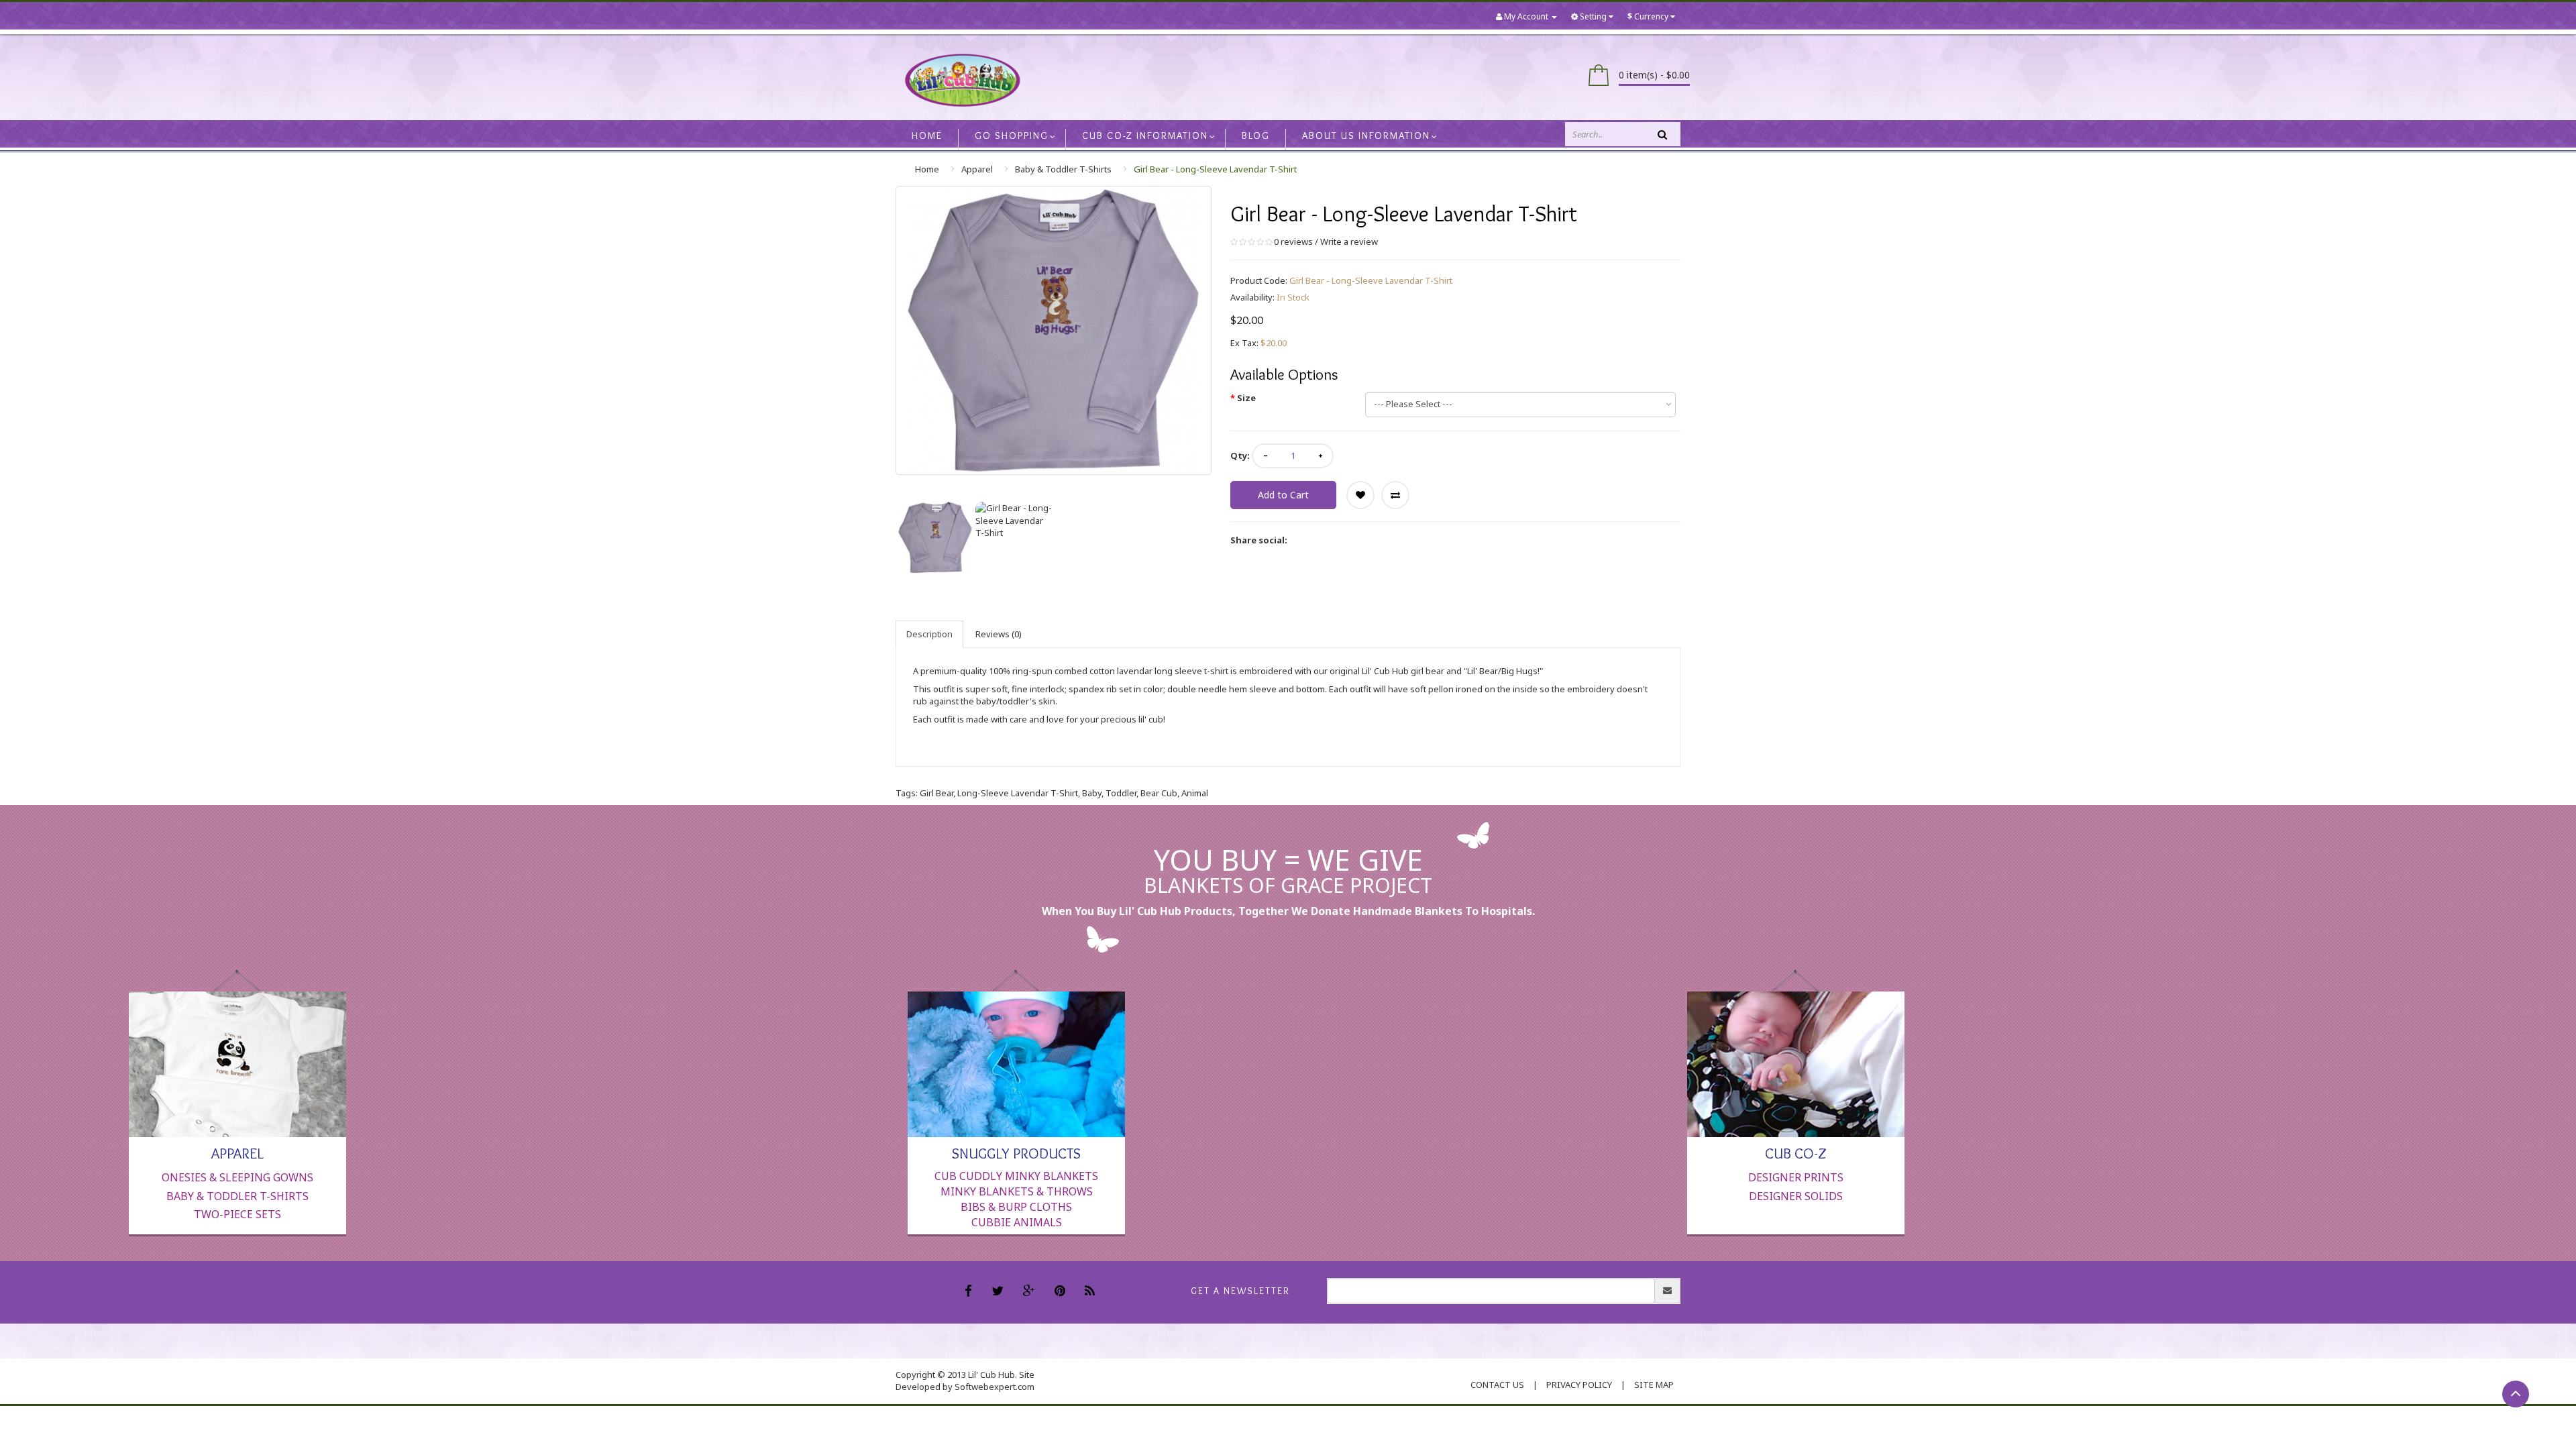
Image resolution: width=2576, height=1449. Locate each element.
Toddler (1121, 793)
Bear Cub (1159, 793)
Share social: (1259, 540)
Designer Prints (1796, 1177)
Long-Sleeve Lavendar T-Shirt (1018, 793)
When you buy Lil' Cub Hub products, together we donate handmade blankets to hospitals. (1288, 911)
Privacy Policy (1579, 1385)
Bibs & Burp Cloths (1016, 1207)
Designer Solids (1796, 1196)
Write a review (1349, 241)
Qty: (1240, 455)
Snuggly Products (1016, 1152)
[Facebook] (970, 1292)
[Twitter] (999, 1292)
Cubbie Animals (1017, 1222)
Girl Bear (936, 793)
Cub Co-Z (1796, 1152)
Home (927, 169)
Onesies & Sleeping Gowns (237, 1177)
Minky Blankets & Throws (1017, 1191)
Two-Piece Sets (237, 1214)
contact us (1497, 1385)
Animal (1195, 793)
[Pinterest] (1062, 1292)
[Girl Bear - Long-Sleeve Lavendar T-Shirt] (935, 537)
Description (929, 634)
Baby (1092, 793)
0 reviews (1293, 241)
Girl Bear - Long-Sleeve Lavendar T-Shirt (1215, 169)
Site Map (1654, 1385)
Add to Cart (1283, 495)
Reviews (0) (999, 634)
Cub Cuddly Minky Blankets (1016, 1176)
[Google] (1031, 1292)
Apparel (977, 169)
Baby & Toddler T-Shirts (1063, 169)
